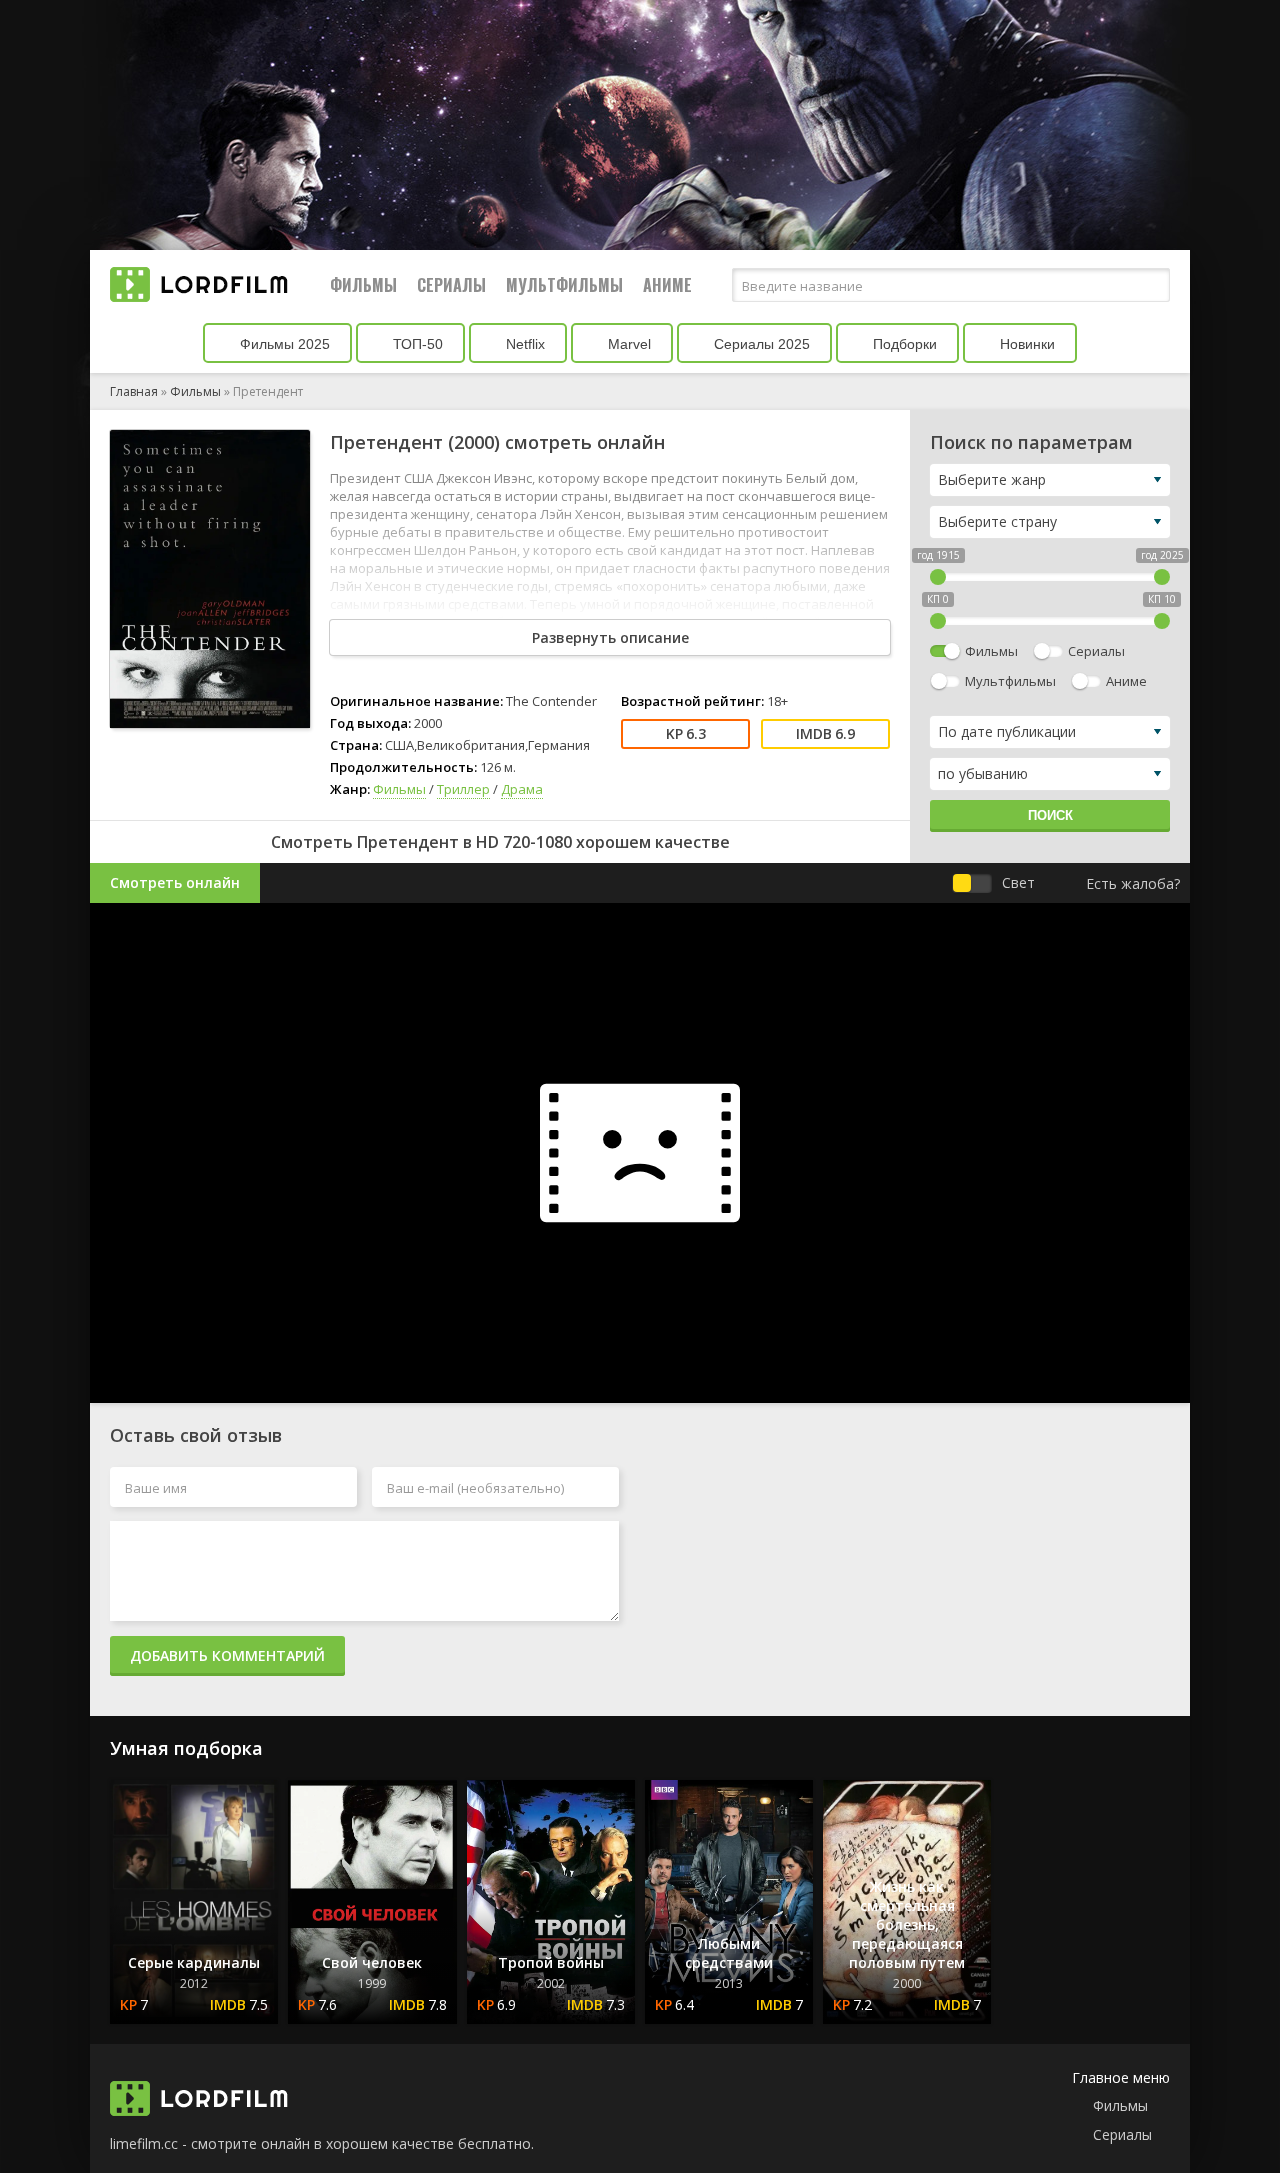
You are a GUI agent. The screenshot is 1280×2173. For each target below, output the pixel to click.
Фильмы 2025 (283, 344)
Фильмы (363, 285)
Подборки (903, 344)
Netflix (523, 344)
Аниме (667, 285)
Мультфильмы (564, 285)
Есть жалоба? (1133, 883)
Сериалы (451, 285)
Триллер (463, 789)
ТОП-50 (416, 344)
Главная (134, 391)
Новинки (1025, 344)
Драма (522, 789)
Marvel (627, 344)
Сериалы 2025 (760, 344)
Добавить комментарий (227, 1655)
